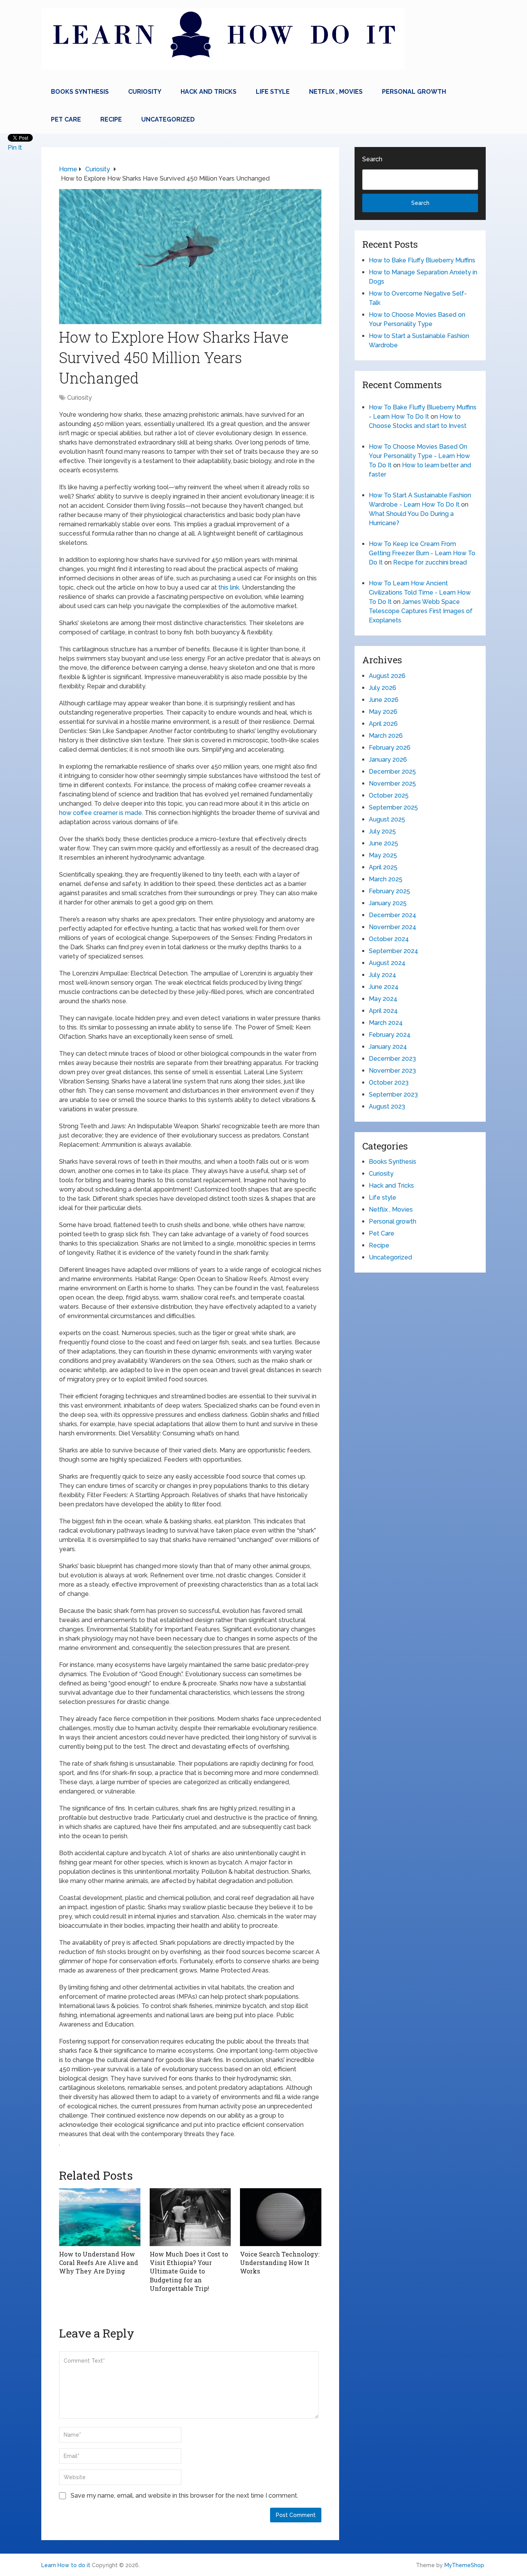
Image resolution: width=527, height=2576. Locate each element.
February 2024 (390, 1035)
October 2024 (389, 939)
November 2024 (393, 927)
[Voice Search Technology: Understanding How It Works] (281, 2217)
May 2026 (383, 712)
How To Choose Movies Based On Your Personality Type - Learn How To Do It (419, 456)
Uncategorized (168, 119)
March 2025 (386, 879)
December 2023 (392, 1059)
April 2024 (383, 1011)
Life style (273, 92)
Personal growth (414, 92)
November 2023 (392, 1071)
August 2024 (387, 963)
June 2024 (384, 987)
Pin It (15, 148)
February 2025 (389, 891)
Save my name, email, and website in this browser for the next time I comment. (184, 2496)
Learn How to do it (66, 2565)
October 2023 (389, 1083)
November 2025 (392, 783)
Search (372, 159)
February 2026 (390, 748)
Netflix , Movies (336, 92)
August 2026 (387, 676)
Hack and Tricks (209, 92)
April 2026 (383, 724)
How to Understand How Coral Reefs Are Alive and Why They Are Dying (99, 2263)
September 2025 (393, 807)
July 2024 (383, 975)
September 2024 (394, 951)
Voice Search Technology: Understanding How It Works (280, 2263)
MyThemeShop (464, 2565)
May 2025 (383, 855)
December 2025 (392, 772)
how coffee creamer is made (101, 813)
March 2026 (386, 736)
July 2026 (383, 688)
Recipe (111, 119)
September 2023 (393, 1094)
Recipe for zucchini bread (430, 562)
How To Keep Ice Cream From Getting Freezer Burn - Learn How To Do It (422, 553)
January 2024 (388, 1047)
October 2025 (389, 795)
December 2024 (393, 915)
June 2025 (383, 843)
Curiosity (145, 92)
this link (229, 587)
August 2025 (387, 819)
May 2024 (383, 999)
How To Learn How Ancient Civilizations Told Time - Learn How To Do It (420, 592)
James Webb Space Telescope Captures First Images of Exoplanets (421, 611)
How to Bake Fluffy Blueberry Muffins (422, 260)
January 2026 (388, 760)
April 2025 (383, 867)
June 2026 (384, 700)
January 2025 (388, 903)
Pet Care (66, 119)
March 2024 (386, 1023)
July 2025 (382, 831)
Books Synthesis (80, 92)
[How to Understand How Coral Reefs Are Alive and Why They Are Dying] (100, 2217)
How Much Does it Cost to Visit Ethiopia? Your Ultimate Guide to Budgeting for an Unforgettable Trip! (189, 2271)
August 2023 (387, 1106)
